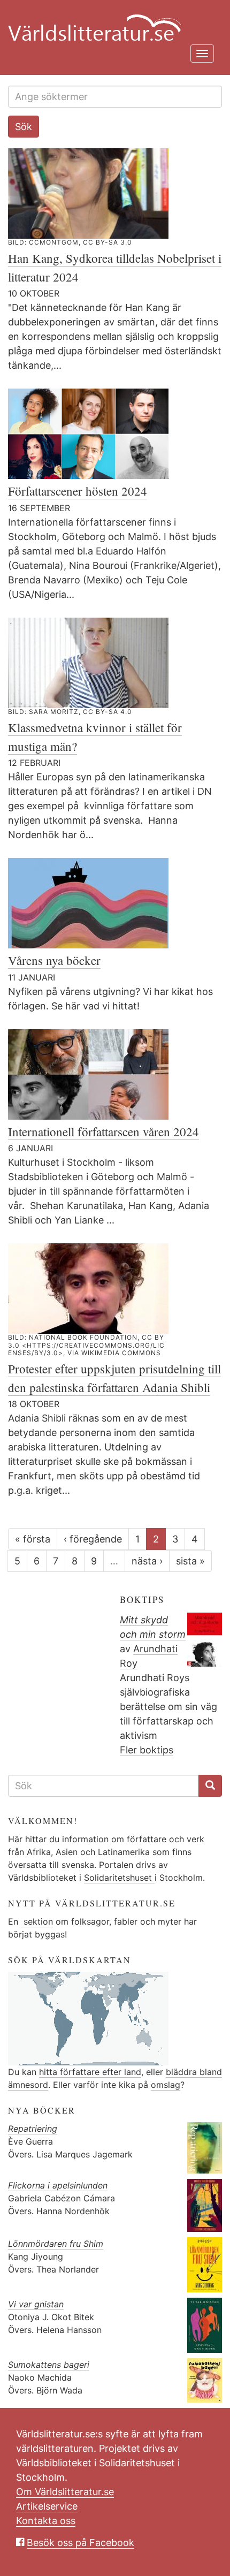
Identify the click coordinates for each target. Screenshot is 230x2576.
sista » (190, 1561)
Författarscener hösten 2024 (78, 491)
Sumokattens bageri (49, 2365)
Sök (24, 127)
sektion (37, 1921)
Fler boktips (147, 1750)
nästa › (147, 1561)
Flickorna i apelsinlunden (58, 2185)
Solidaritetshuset (119, 1878)
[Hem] (111, 21)
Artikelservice (47, 2506)
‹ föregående (93, 1539)
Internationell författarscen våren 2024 (103, 1131)
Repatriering (33, 2129)
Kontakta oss (46, 2521)
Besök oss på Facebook (80, 2543)
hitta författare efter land (90, 2072)
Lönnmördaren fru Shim (56, 2244)
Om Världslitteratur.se (65, 2492)
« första (33, 1539)
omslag (166, 2085)
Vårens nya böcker (54, 960)
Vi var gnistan (36, 2304)
